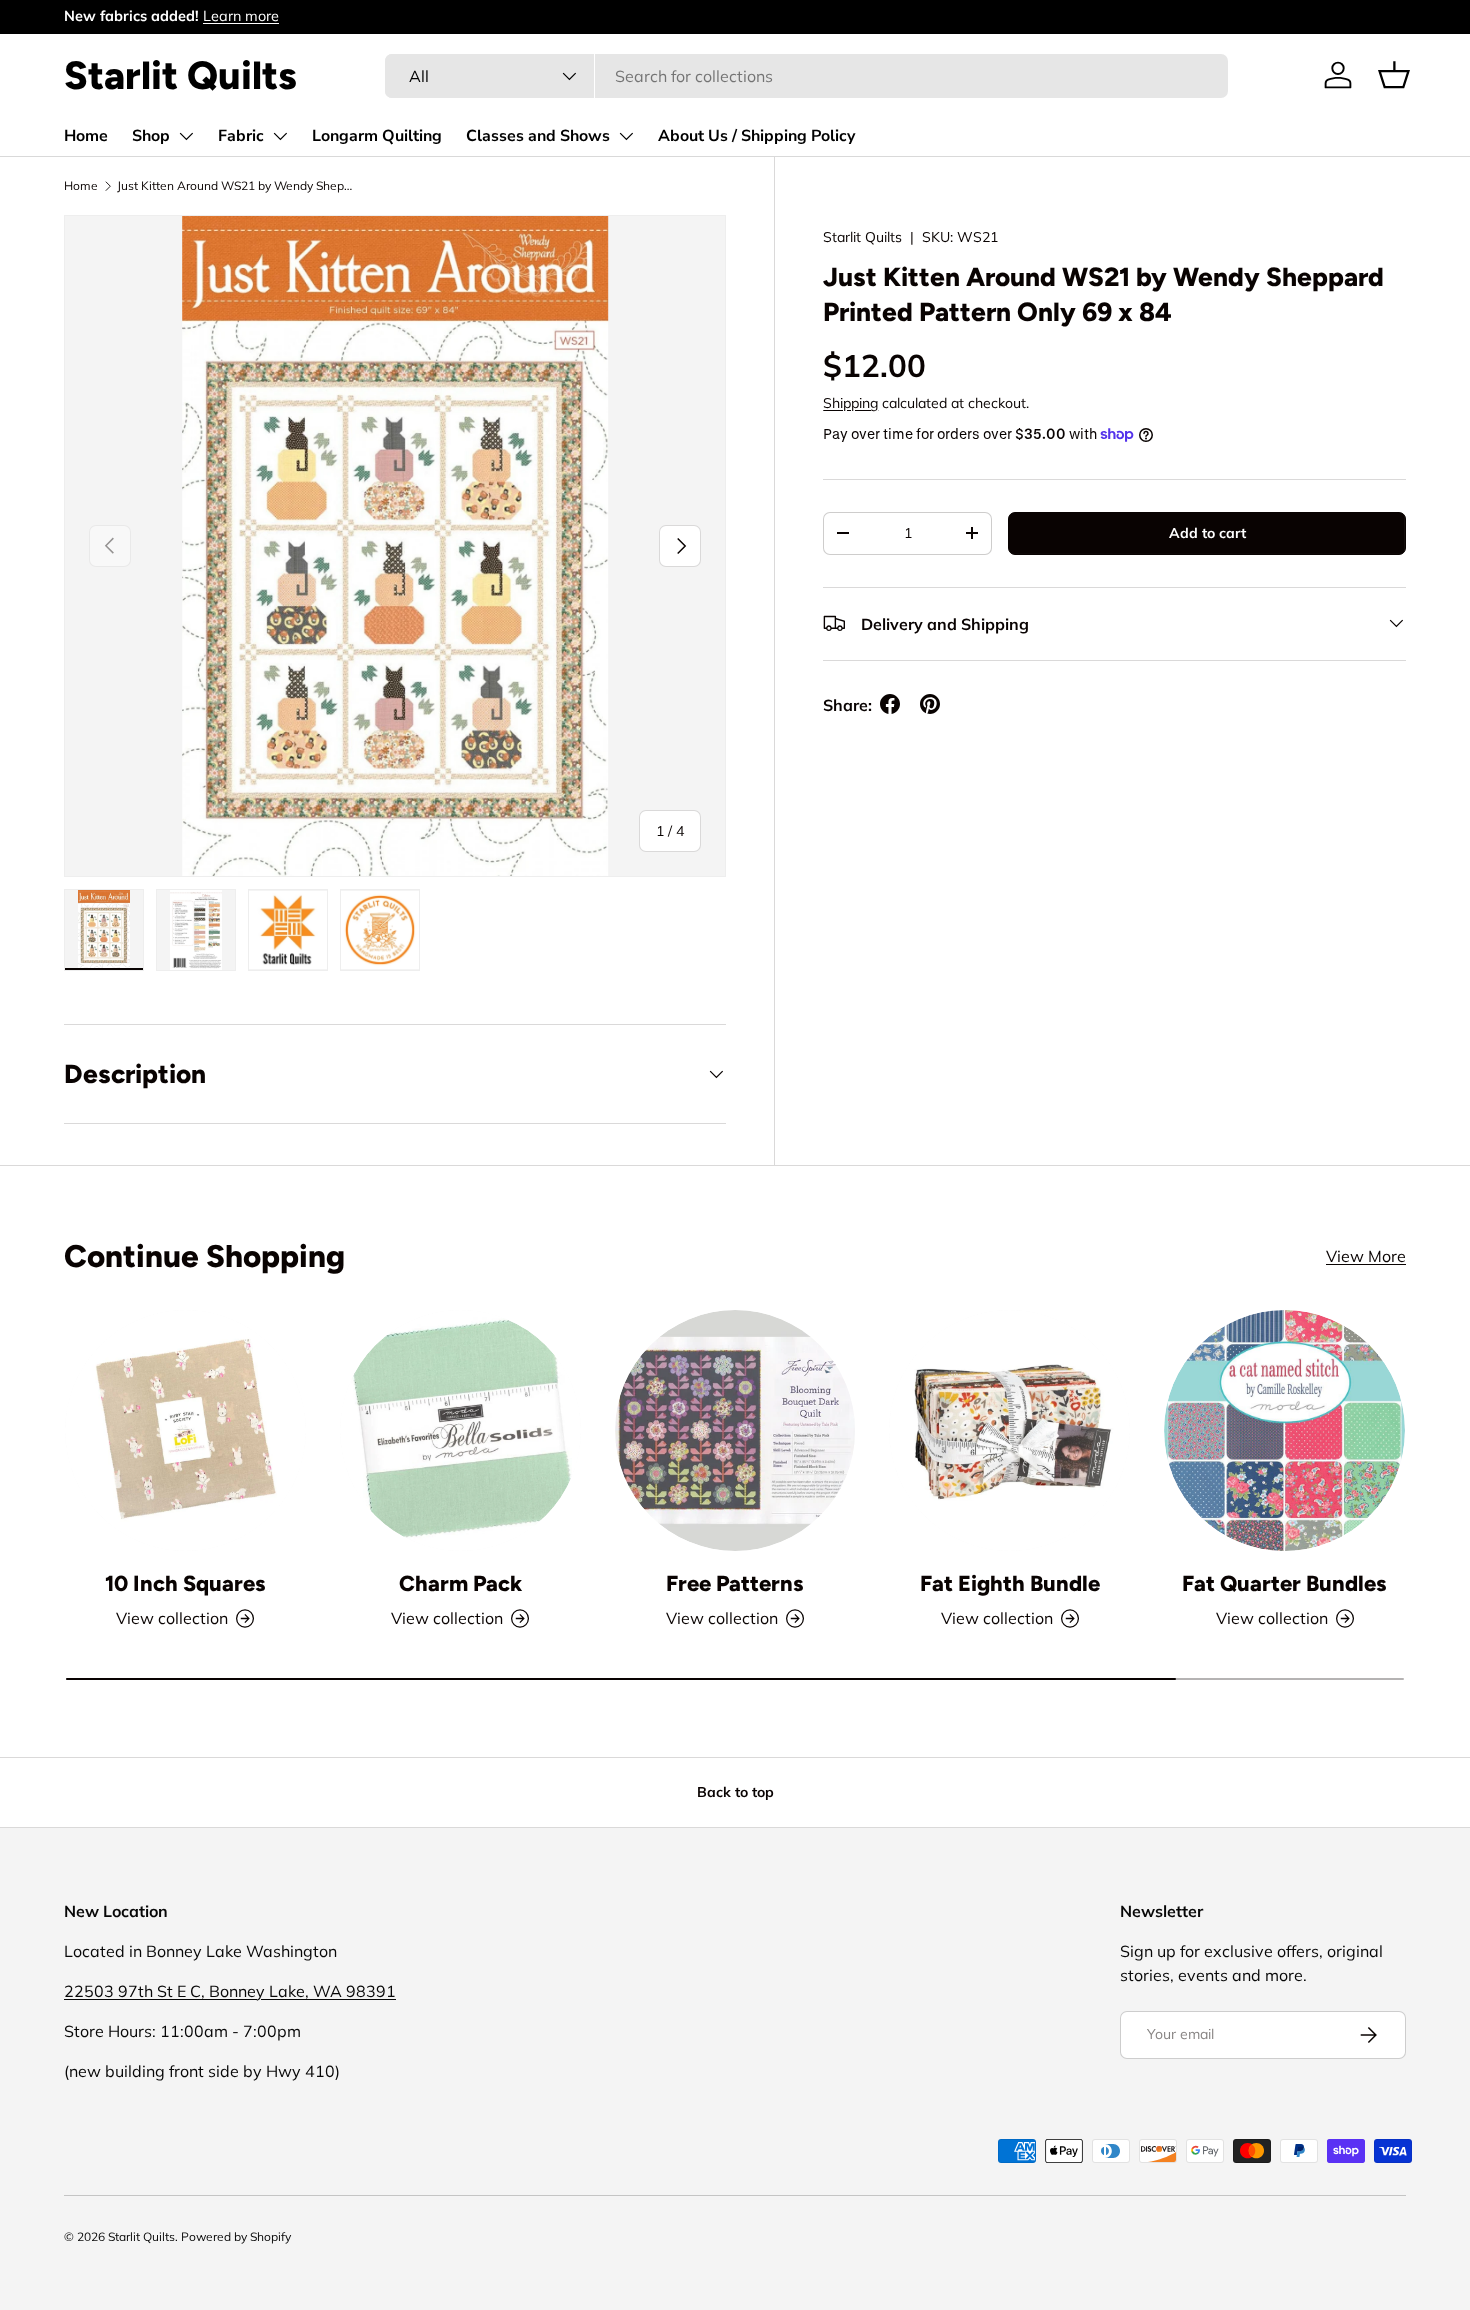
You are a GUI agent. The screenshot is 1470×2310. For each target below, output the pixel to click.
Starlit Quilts (862, 237)
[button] (1394, 75)
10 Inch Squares (185, 1583)
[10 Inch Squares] (185, 1430)
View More (1366, 1256)
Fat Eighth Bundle (1010, 1583)
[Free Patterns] (735, 1430)
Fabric (241, 136)
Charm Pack (460, 1583)
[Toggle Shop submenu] (186, 136)
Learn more (241, 16)
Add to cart (1207, 532)
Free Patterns (735, 1583)
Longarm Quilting (377, 136)
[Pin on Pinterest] (930, 704)
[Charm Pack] (460, 1430)
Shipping (850, 402)
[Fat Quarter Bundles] (1284, 1430)
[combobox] (807, 76)
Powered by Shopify (236, 2236)
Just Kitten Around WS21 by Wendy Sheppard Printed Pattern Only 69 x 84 (237, 185)
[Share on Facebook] (890, 704)
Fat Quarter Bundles (1284, 1583)
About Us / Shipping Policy (756, 136)
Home (86, 136)
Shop (151, 136)
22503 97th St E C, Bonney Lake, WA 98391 (230, 1991)
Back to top (735, 1792)
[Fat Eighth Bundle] (1009, 1430)
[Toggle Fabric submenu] (280, 136)
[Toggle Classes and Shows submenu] (626, 136)
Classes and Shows (538, 136)
